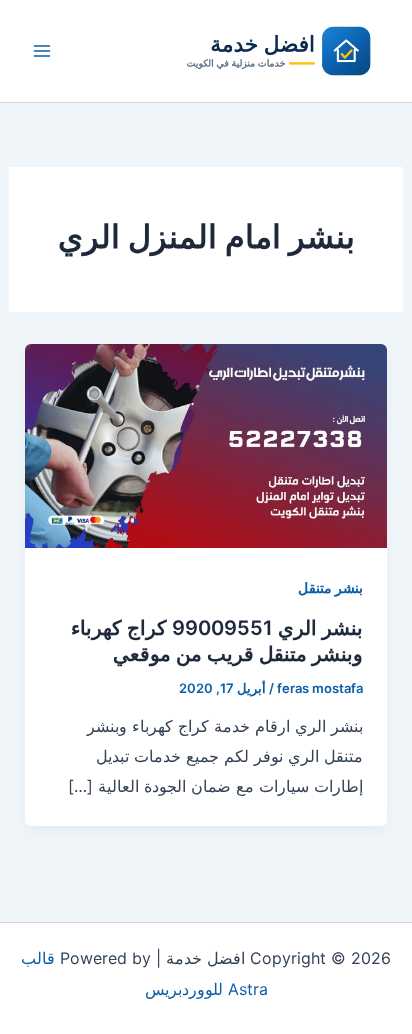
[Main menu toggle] (42, 51)
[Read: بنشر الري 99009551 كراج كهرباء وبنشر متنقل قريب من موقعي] (206, 444)
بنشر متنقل (330, 587)
